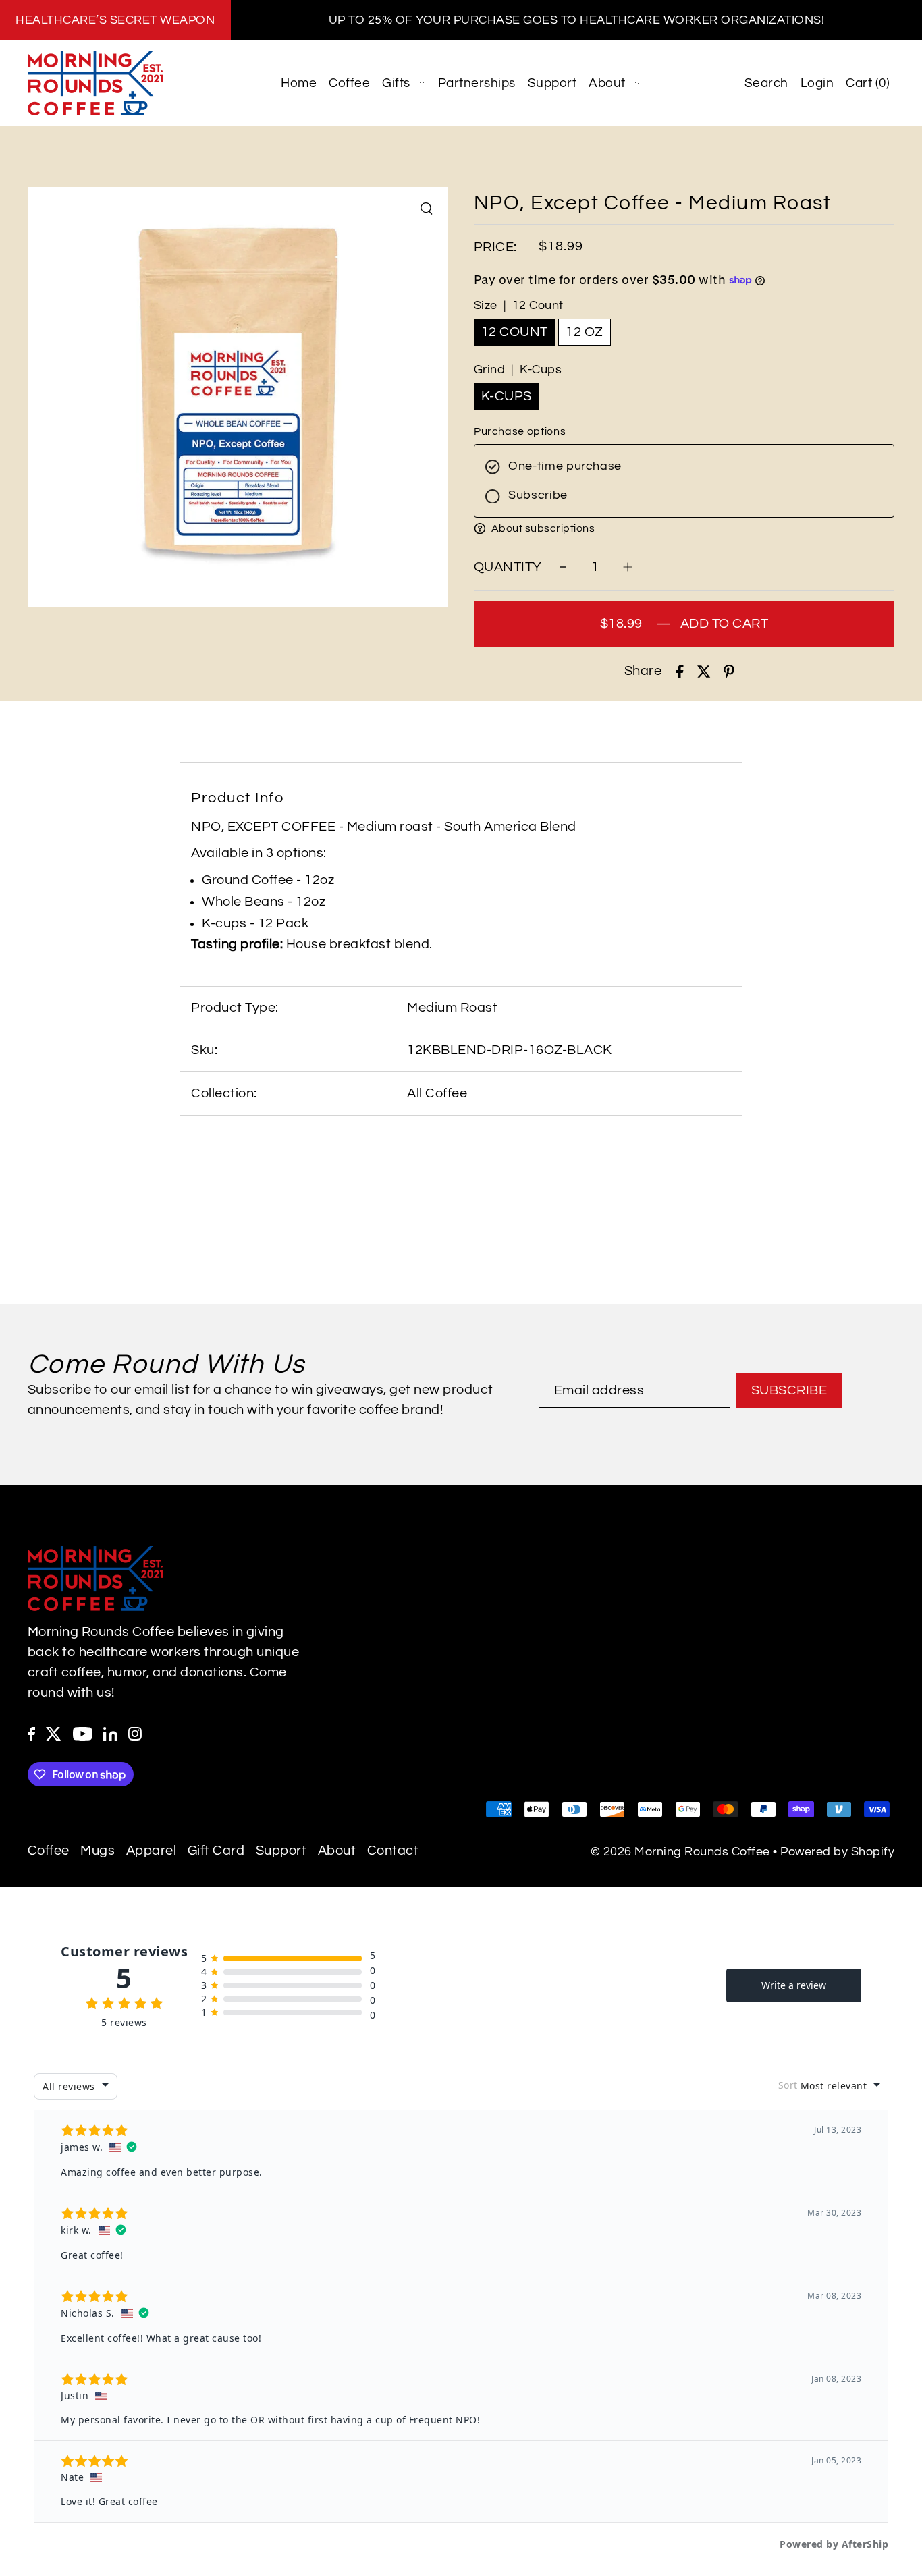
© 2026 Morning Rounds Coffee (680, 1852)
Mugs (98, 1851)
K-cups (507, 396)
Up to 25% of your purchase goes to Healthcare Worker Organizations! (577, 20)
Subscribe (789, 1390)
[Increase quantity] (628, 567)
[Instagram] (135, 1733)
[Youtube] (83, 1733)
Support (281, 1851)
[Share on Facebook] (680, 671)
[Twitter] (54, 1733)
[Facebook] (31, 1733)
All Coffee (437, 1093)
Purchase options (520, 431)
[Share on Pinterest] (729, 671)
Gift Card (216, 1851)
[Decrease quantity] (563, 567)
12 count (515, 332)
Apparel (152, 1851)
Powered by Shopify (837, 1852)
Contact (393, 1851)
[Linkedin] (110, 1733)
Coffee (49, 1851)
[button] (684, 528)
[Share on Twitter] (704, 671)
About (337, 1851)
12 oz (585, 332)
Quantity (508, 567)
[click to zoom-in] (427, 209)
